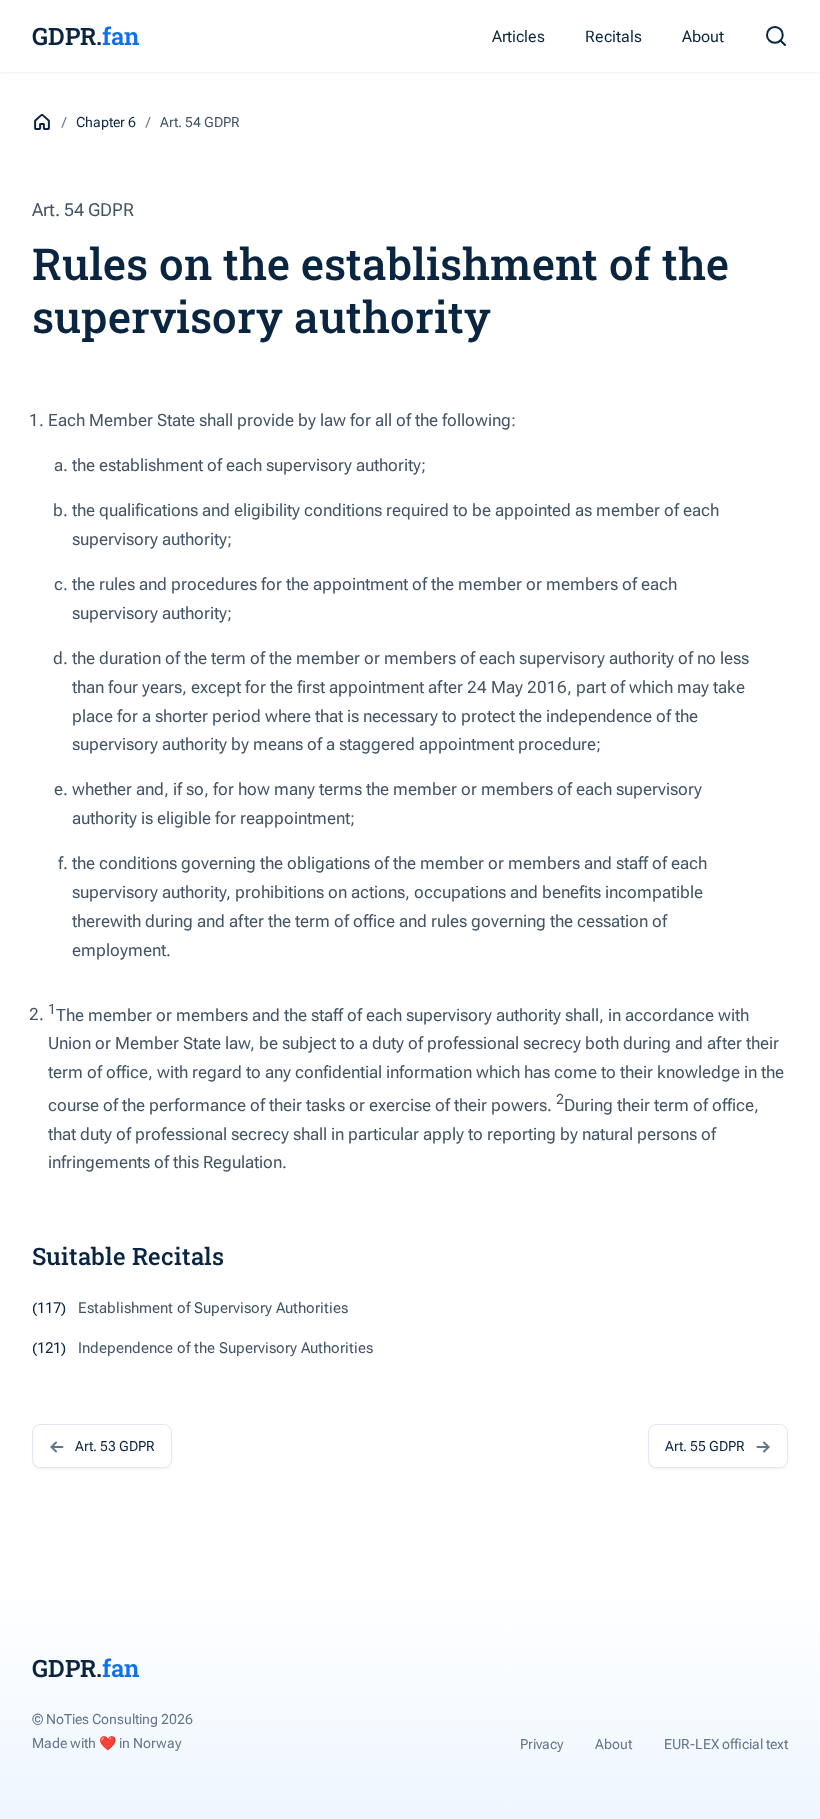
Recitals (613, 36)
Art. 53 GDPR (115, 1446)
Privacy (541, 1744)
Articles (518, 36)
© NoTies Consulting (112, 1719)
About (703, 36)
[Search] (776, 36)
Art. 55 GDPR (705, 1446)
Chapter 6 (106, 122)
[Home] (42, 122)
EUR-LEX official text (726, 1744)
